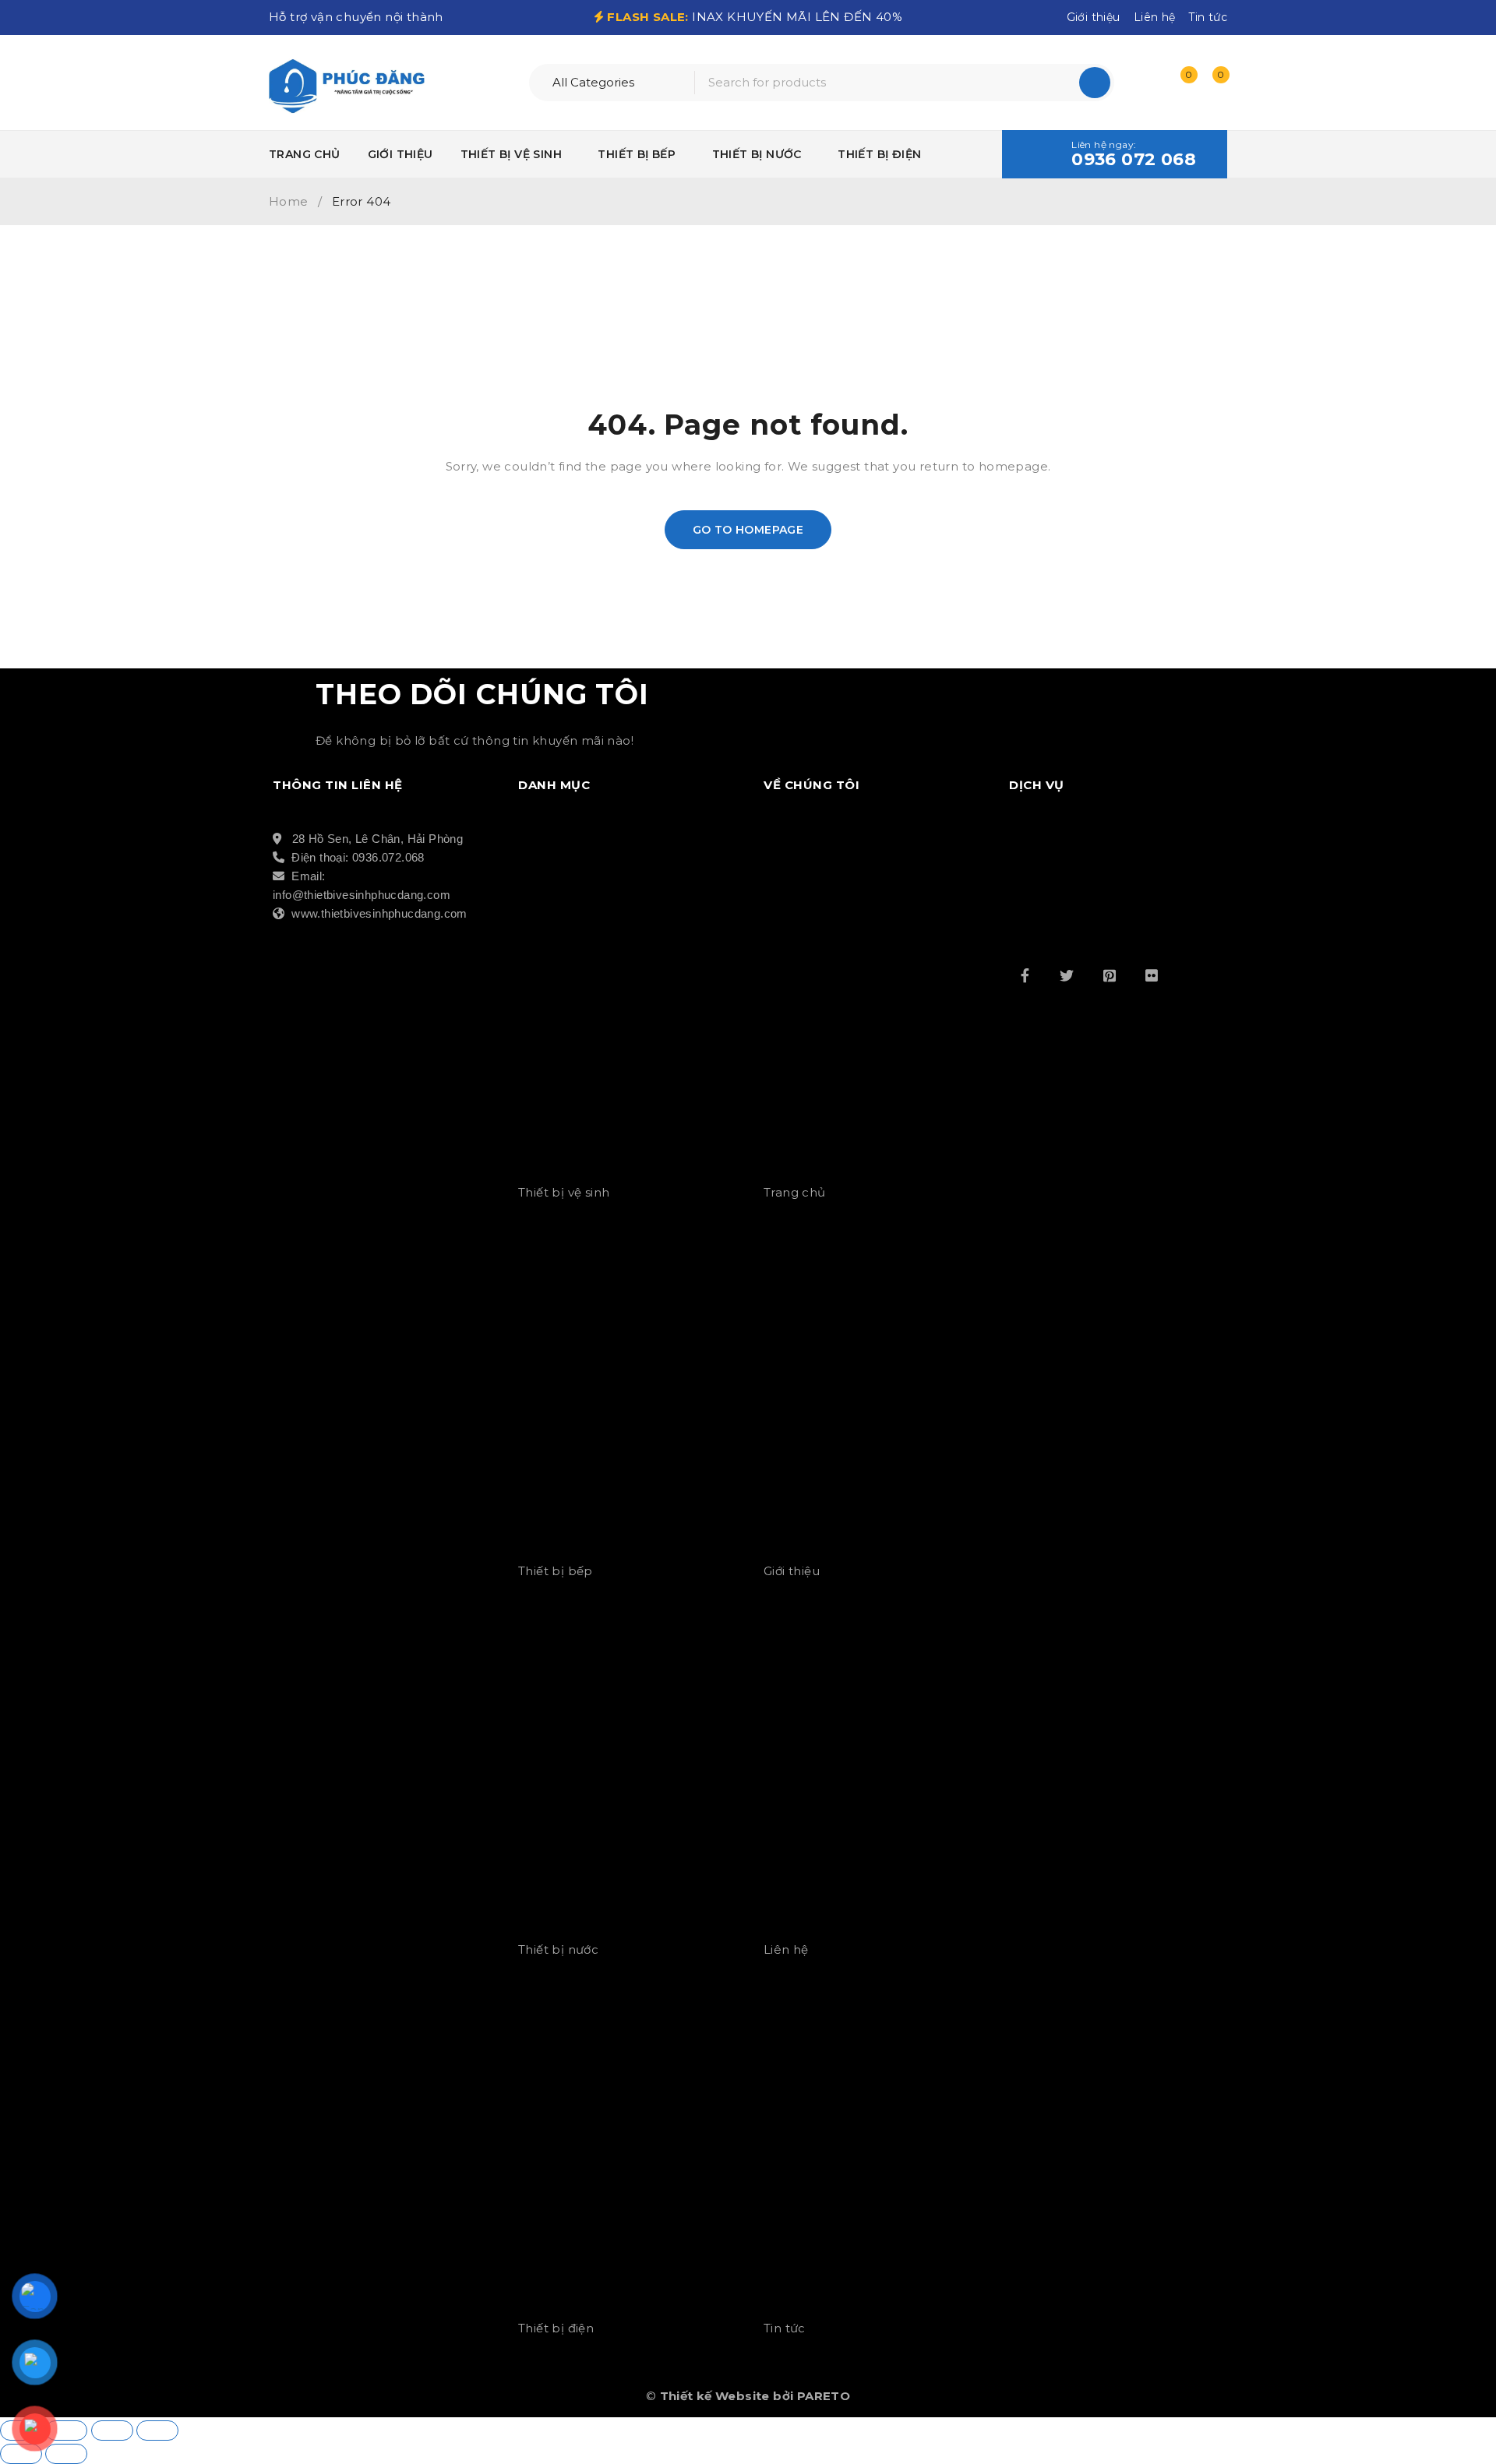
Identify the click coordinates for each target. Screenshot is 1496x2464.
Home (289, 201)
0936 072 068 (1134, 160)
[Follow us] (1067, 975)
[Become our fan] (1025, 975)
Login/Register (1147, 83)
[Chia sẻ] (112, 2431)
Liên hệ (1155, 17)
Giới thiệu (1094, 17)
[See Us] (1110, 975)
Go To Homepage (748, 530)
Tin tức (1208, 17)
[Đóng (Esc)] (157, 2431)
